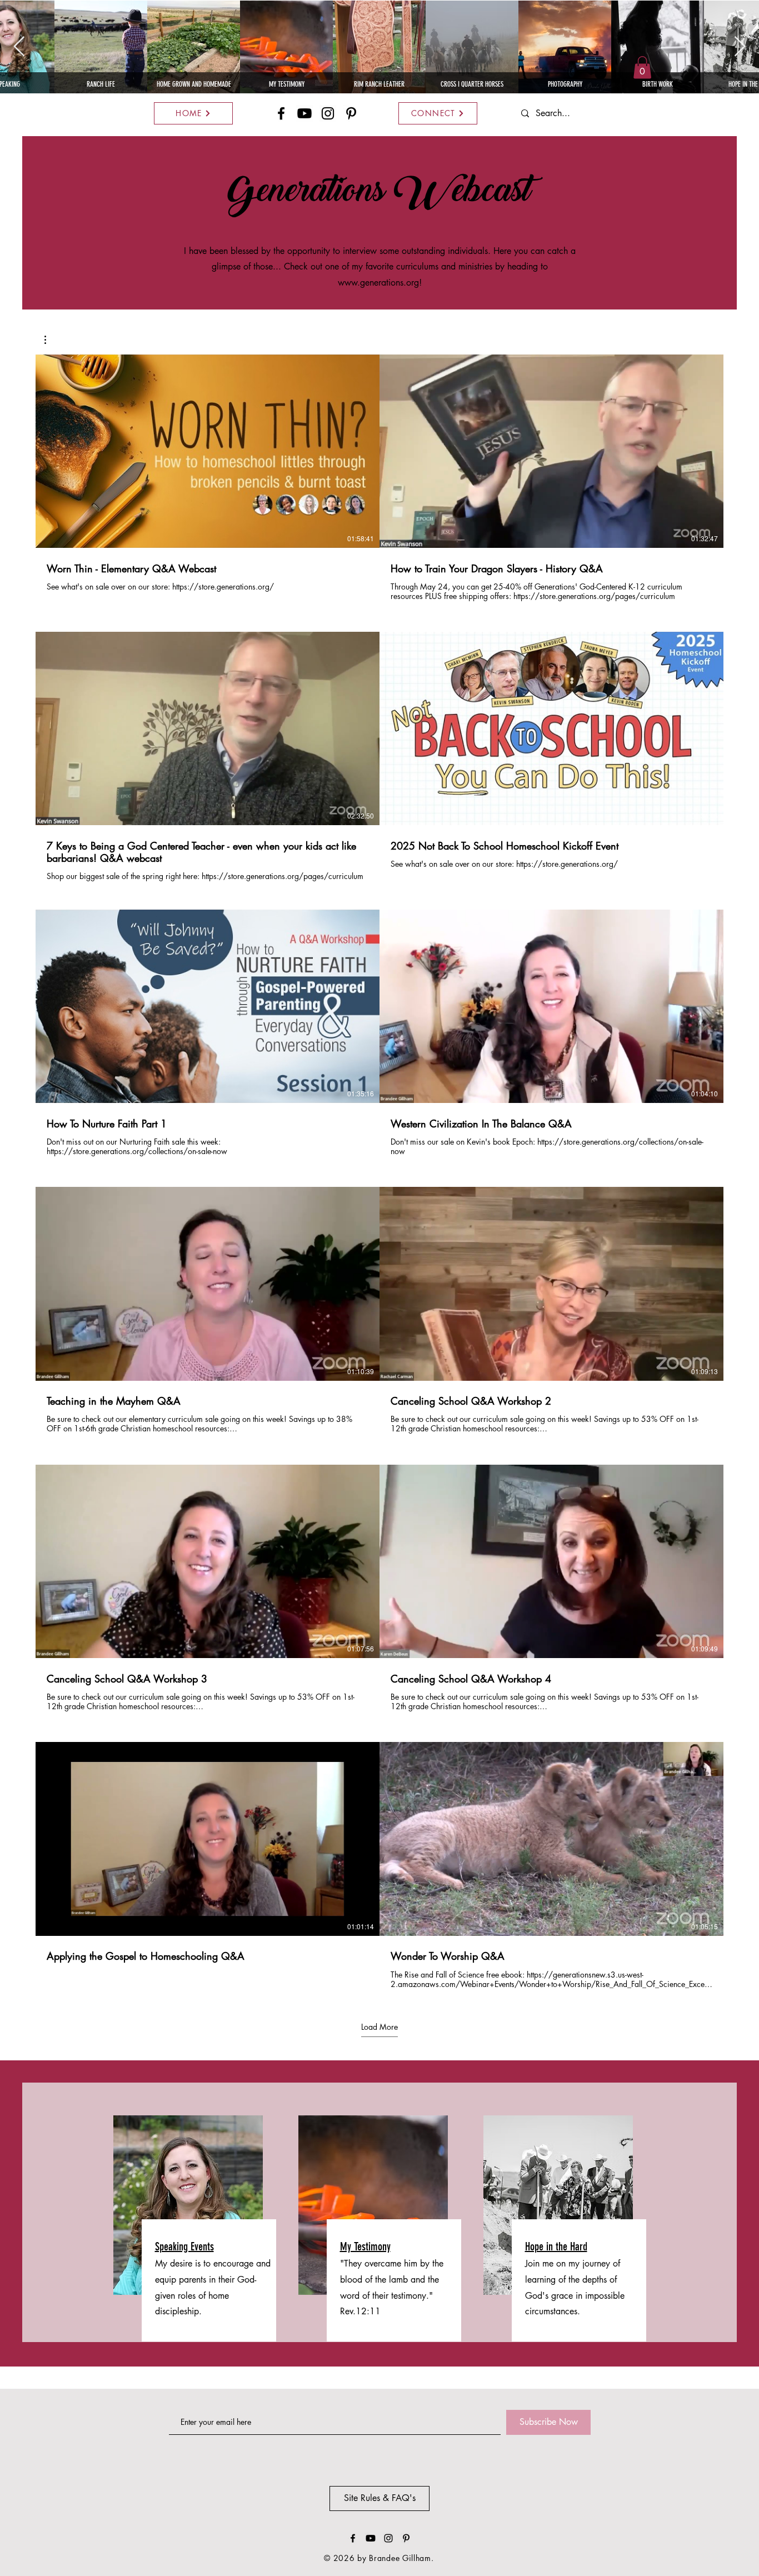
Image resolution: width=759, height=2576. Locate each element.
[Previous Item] (19, 47)
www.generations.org (378, 283)
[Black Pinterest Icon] (351, 113)
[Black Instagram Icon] (328, 113)
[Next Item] (740, 47)
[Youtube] (304, 113)
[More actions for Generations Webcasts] (51, 340)
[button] (642, 68)
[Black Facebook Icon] (281, 113)
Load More (379, 2027)
